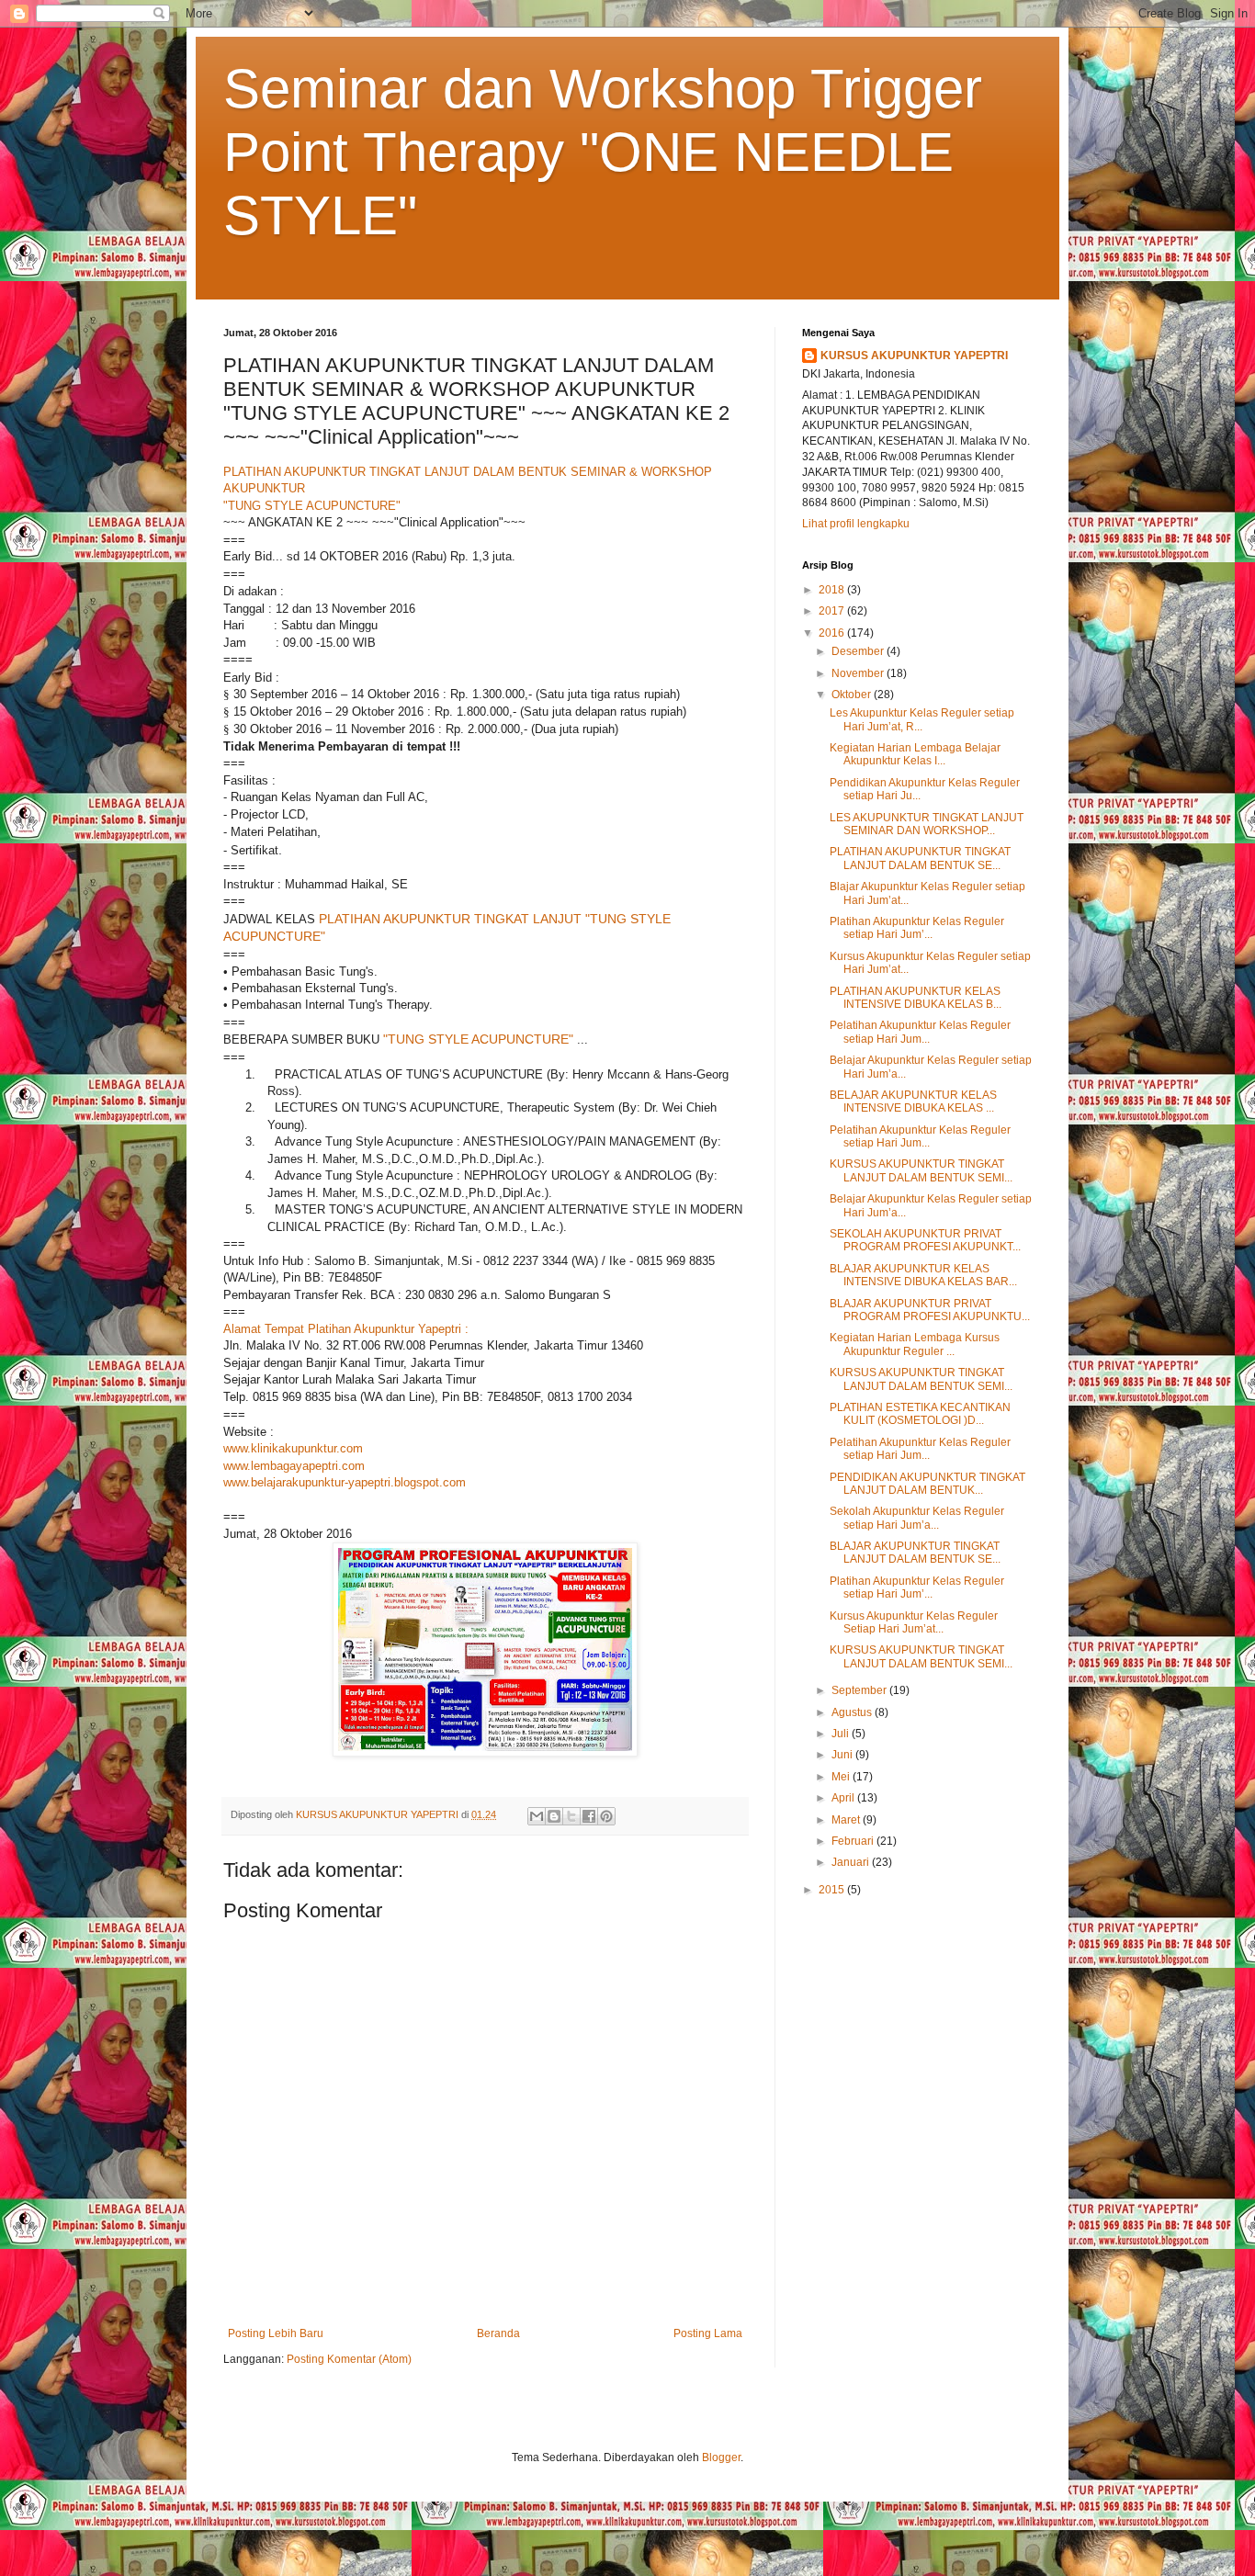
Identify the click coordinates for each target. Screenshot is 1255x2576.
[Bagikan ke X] (571, 1816)
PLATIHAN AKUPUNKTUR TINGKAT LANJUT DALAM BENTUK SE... (920, 858)
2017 (833, 611)
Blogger (721, 2457)
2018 (833, 590)
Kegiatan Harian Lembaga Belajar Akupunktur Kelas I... (915, 754)
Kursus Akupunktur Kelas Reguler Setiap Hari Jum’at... (914, 1622)
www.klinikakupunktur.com (293, 1448)
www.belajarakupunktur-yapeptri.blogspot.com (345, 1482)
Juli (842, 1734)
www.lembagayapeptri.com (294, 1466)
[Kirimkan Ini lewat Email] (537, 1816)
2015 (833, 1890)
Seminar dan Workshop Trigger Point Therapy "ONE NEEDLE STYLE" (603, 152)
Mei (842, 1777)
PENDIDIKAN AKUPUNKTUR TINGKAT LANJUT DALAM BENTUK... (927, 1484)
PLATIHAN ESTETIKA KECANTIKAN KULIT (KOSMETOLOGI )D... (920, 1414)
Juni (843, 1755)
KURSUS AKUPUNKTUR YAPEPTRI (914, 356)
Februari (854, 1841)
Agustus (853, 1712)
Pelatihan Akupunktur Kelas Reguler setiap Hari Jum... (920, 1032)
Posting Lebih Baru (276, 2333)
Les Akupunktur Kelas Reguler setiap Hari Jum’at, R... (922, 719)
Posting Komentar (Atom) (349, 2359)
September (860, 1690)
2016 (833, 633)
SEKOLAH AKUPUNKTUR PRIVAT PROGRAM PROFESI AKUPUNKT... (925, 1240)
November (859, 673)
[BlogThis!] (554, 1816)
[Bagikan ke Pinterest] (606, 1816)
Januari (852, 1862)
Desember (859, 651)
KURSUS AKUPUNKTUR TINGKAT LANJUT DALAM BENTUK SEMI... (921, 1170)
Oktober (853, 695)
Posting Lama (708, 2333)
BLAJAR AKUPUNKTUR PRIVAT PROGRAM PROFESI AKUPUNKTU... (930, 1310)
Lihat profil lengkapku (856, 524)
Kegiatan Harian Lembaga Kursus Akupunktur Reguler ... (915, 1344)
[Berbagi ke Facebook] (589, 1816)
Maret (847, 1820)
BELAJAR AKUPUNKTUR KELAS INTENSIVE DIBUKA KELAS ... (913, 1102)
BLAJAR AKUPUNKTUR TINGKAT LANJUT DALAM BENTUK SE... (915, 1553)
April (844, 1798)
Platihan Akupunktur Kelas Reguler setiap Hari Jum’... (917, 928)
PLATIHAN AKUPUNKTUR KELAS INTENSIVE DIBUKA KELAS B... (916, 998)
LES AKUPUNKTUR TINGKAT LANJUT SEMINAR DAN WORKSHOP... (927, 824)
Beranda (498, 2333)
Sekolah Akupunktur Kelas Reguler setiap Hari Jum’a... (917, 1518)
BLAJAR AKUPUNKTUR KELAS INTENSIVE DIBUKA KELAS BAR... (923, 1275)
